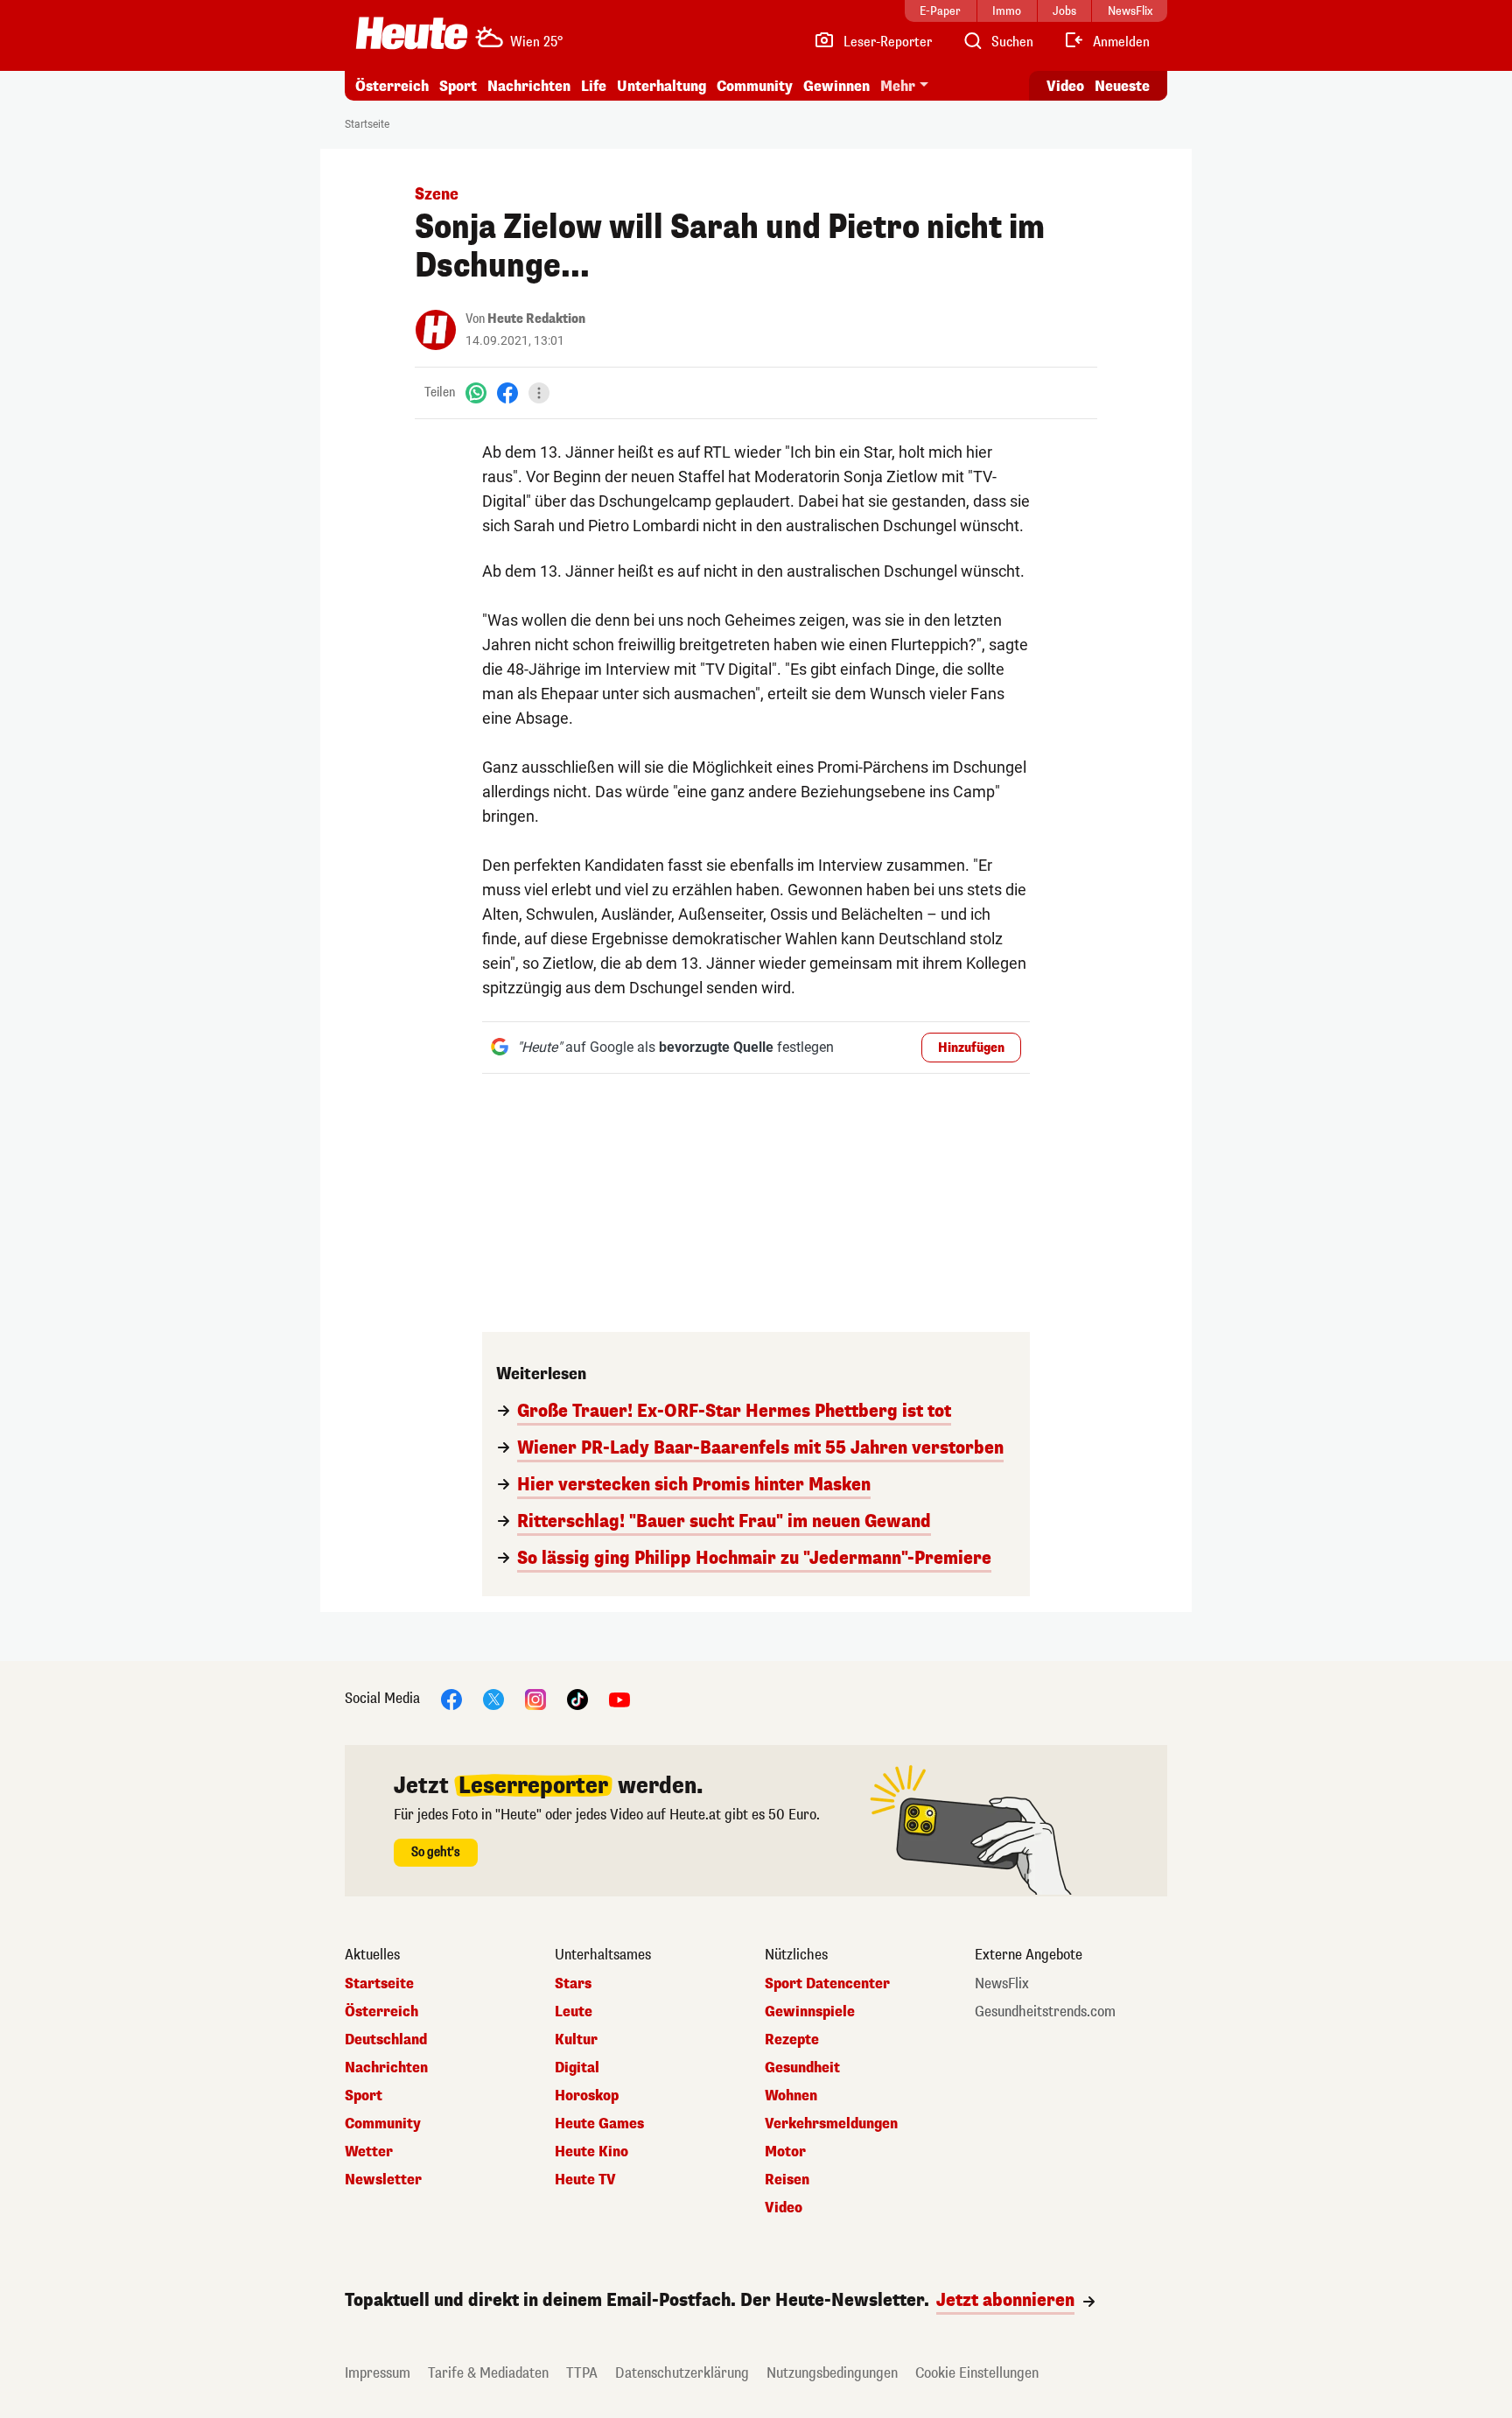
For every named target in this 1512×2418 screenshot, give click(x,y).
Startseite (367, 124)
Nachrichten (386, 2068)
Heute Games (599, 2124)
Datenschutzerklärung (682, 2373)
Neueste (1122, 86)
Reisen (787, 2180)
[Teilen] (539, 393)
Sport (458, 86)
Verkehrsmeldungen (831, 2124)
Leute (574, 2012)
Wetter (369, 2152)
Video (1065, 86)
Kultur (576, 2040)
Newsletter (383, 2180)
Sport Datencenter (827, 1984)
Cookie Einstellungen (977, 2373)
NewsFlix (1002, 1984)
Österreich (392, 86)
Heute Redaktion (536, 319)
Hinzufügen (971, 1048)
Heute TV (585, 2180)
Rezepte (792, 2040)
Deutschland (386, 2040)
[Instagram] (535, 1698)
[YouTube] (619, 1698)
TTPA (582, 2373)
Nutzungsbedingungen (832, 2373)
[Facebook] (507, 392)
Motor (785, 2152)
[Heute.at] (412, 33)
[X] (493, 1698)
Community (755, 86)
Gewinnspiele (810, 2012)
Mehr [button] (898, 86)
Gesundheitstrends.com (1045, 2012)
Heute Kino (591, 2152)
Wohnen (791, 2096)
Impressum (378, 2373)
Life (594, 86)
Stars (573, 1984)
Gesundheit (802, 2068)
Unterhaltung (661, 86)
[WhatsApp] (476, 392)
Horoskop (587, 2096)
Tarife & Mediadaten (488, 2373)
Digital (577, 2068)
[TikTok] (577, 1698)
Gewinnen (836, 86)
